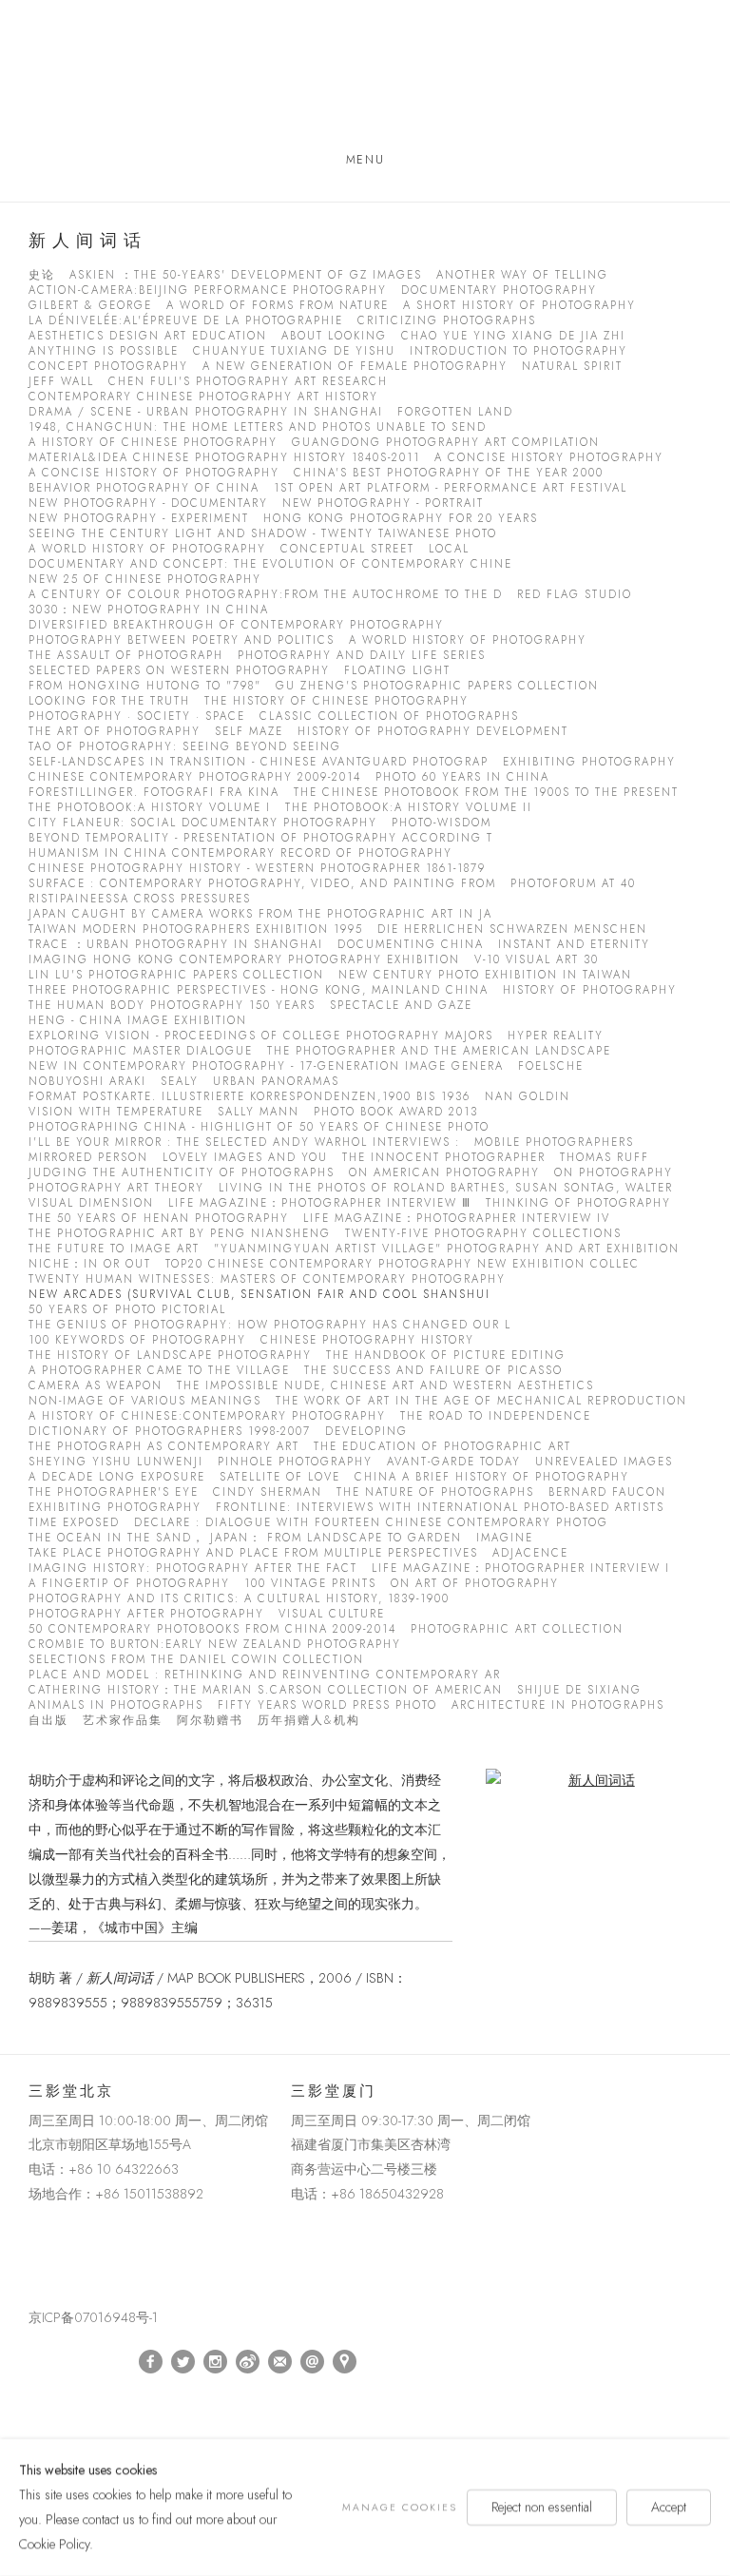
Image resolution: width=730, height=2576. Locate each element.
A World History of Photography (147, 549)
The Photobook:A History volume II (409, 808)
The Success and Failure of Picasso (433, 1371)
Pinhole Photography (295, 1462)
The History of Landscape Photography (170, 1356)
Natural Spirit (572, 367)
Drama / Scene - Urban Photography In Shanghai (206, 412)
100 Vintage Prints (310, 1584)
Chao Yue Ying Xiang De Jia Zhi (513, 336)
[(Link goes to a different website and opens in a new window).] (32, 2238)
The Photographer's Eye (114, 1492)
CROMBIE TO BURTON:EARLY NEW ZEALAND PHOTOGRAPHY (215, 1645)
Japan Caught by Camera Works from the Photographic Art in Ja (260, 914)
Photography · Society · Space (137, 717)
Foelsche (551, 1066)
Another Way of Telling (522, 275)
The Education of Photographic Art (442, 1447)
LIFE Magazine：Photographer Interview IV (457, 1219)
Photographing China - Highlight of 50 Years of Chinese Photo (259, 1127)
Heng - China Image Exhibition (138, 1021)
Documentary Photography (499, 291)
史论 (42, 275)
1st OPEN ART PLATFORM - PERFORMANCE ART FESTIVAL (451, 488)
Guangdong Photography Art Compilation (446, 443)
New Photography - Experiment (139, 519)
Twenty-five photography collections (483, 1234)
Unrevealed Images (604, 1462)
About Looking (334, 336)
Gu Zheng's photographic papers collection (437, 686)
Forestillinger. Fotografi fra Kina (154, 793)
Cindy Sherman (268, 1492)
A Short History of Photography (519, 306)
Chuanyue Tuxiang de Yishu (294, 351)
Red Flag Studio (575, 595)
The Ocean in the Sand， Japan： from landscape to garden (245, 1538)
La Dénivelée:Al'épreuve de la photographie (186, 321)
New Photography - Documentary (148, 504)
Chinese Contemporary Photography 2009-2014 (195, 777)
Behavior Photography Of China (144, 488)
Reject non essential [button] (542, 2507)
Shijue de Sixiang (579, 1690)
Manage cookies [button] (400, 2507)
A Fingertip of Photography (129, 1584)
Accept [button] (669, 2507)
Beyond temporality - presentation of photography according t (261, 838)
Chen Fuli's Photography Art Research (248, 382)
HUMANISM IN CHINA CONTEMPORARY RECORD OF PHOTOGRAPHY (240, 853)
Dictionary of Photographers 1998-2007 (170, 1432)
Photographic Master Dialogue (141, 1051)
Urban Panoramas (276, 1082)
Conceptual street (347, 549)
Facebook (151, 2362)
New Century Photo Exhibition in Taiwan (485, 975)
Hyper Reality (556, 1036)
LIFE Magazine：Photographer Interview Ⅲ (320, 1203)
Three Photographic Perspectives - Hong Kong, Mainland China (259, 990)
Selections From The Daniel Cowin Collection (196, 1660)
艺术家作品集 (123, 1721)
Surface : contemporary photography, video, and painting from (262, 884)
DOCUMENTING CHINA (411, 945)
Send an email (313, 2362)
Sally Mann (259, 1112)
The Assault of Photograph (126, 656)
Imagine (505, 1538)
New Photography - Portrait (383, 504)
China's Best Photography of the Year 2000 (449, 473)
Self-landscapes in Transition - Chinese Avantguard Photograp (259, 762)
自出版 (48, 1721)
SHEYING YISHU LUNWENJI (116, 1462)
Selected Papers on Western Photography (179, 671)
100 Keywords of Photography (137, 1340)
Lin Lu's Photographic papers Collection (176, 975)
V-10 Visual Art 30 (537, 960)
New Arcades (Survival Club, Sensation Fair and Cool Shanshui (259, 1295)
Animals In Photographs (116, 1705)
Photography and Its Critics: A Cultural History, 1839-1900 (239, 1599)
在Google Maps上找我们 (345, 2362)
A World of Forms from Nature (278, 306)
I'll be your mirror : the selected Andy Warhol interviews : (244, 1143)
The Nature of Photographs (435, 1492)
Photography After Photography (146, 1614)
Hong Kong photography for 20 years (401, 519)
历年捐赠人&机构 (309, 1721)
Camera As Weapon (96, 1386)
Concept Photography (108, 367)
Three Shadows (365, 79)
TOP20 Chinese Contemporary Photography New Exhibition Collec (403, 1264)
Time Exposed (74, 1523)
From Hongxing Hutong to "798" (145, 686)
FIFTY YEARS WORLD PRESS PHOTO (327, 1705)
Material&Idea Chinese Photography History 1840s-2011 (224, 458)
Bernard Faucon (607, 1492)
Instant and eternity (574, 945)
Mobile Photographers (554, 1143)
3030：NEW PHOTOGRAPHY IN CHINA (149, 610)
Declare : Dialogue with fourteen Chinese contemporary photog (371, 1523)
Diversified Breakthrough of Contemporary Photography (236, 625)
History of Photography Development (433, 732)
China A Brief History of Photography (492, 1477)
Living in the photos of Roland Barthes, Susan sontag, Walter (446, 1188)
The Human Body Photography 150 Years (172, 1006)
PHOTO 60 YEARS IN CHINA (462, 777)
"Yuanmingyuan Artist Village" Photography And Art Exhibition (447, 1249)
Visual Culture (332, 1614)
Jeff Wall (61, 382)
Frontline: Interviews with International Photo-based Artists (440, 1508)
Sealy (180, 1082)
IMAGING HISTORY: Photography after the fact (193, 1569)
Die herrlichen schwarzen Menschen (512, 930)
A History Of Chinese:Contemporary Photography (207, 1416)
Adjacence (530, 1553)
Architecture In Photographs (558, 1705)
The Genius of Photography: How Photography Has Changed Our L (270, 1325)
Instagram (216, 2362)
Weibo (248, 2362)
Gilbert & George (90, 306)
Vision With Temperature (116, 1112)
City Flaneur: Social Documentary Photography (203, 823)
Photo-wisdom (442, 823)
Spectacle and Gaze (401, 1006)
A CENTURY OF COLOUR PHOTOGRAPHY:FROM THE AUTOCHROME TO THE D (266, 595)
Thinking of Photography (578, 1203)
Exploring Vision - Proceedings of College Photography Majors (261, 1036)
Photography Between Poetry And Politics (182, 640)
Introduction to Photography (519, 351)
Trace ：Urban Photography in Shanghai (176, 945)
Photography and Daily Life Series (362, 656)
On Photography (614, 1173)
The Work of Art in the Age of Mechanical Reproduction (481, 1401)
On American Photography (444, 1173)
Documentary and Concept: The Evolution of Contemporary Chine (270, 564)
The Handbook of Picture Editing (446, 1356)
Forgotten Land (455, 412)
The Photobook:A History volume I (150, 808)
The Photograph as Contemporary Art (164, 1447)
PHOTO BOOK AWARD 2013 (396, 1112)
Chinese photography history (367, 1340)
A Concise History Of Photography (154, 473)
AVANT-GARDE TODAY (454, 1462)
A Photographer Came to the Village (159, 1371)
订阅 (280, 2362)
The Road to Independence (496, 1416)
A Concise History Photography (549, 458)
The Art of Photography (115, 732)
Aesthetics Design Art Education (148, 336)
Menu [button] (365, 160)
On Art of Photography (475, 1584)
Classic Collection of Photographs (389, 717)
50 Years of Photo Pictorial (127, 1310)
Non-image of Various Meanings (145, 1401)
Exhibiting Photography (589, 762)
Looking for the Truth (109, 701)
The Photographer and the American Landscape (439, 1051)
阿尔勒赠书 (210, 1721)
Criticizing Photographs (447, 321)
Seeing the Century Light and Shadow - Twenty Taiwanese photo (263, 534)
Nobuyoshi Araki (87, 1082)
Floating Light (397, 671)
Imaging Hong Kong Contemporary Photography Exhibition (244, 960)
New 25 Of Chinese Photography (145, 580)
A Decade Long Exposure (117, 1477)
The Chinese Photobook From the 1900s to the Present (486, 793)
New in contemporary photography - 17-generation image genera (266, 1066)
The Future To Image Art (114, 1249)
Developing (366, 1432)
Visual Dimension (91, 1203)
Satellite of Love (280, 1477)
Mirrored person (88, 1158)
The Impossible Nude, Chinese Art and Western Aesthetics (385, 1386)
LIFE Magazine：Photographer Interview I (521, 1569)
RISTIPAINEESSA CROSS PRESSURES (140, 899)
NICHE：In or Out (90, 1264)
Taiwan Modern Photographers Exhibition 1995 (196, 930)
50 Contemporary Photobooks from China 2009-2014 (212, 1629)
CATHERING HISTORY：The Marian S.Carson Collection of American (266, 1690)
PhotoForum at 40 (573, 884)
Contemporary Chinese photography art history (203, 397)
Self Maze (249, 732)
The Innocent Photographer (444, 1158)
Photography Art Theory (116, 1188)
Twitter (183, 2362)
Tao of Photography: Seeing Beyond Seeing (185, 747)
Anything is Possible (104, 351)
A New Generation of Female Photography (355, 367)
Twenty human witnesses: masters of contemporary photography (267, 1279)
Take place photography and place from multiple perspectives (253, 1553)
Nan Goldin (528, 1097)
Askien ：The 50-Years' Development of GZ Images (246, 275)
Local (449, 549)
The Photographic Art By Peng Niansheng (180, 1234)
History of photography (590, 990)
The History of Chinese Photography (336, 701)
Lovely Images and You (245, 1158)
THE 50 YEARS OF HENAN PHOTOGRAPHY (159, 1219)
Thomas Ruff (605, 1158)
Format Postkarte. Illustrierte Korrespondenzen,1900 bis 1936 (250, 1097)
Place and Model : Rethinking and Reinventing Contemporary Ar (265, 1675)
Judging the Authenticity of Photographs (182, 1173)
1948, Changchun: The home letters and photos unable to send (258, 427)
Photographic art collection (517, 1629)
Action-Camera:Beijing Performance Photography (208, 291)
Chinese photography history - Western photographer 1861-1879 (257, 869)
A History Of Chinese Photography (153, 443)
